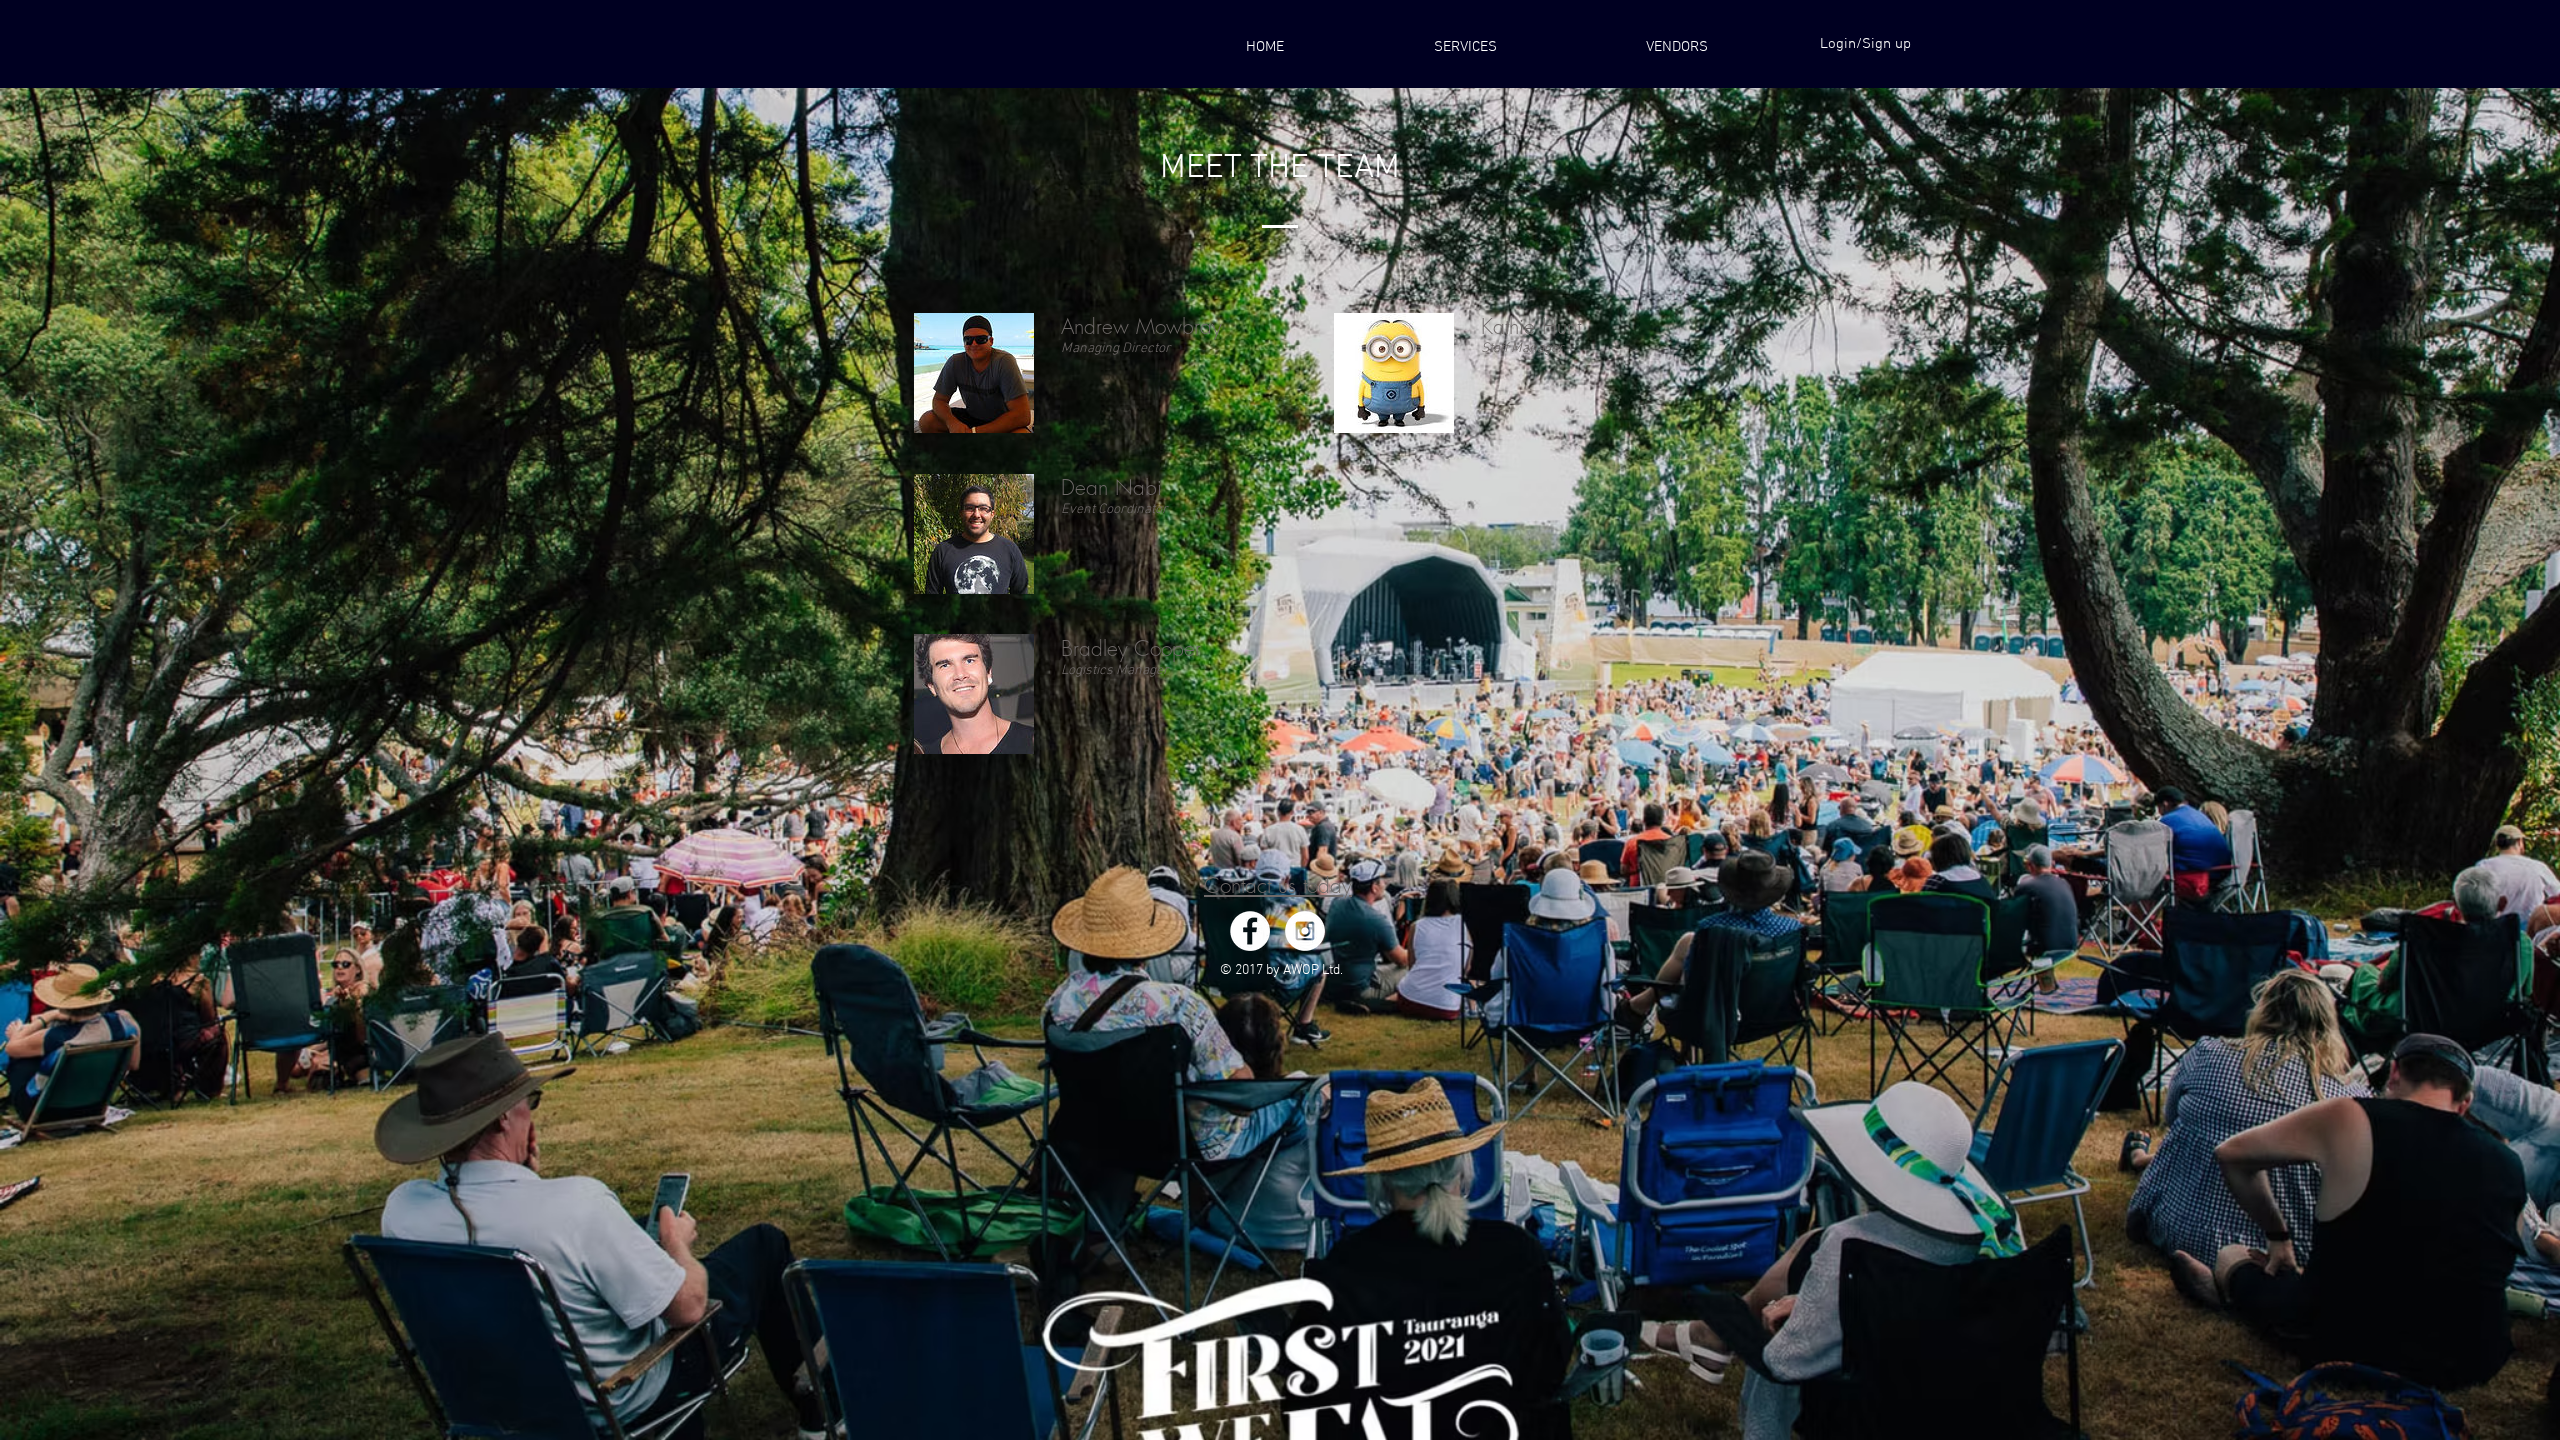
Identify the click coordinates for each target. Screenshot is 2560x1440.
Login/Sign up (1865, 44)
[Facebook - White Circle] (1250, 931)
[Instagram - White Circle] (1305, 931)
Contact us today (1278, 885)
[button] (1676, 47)
